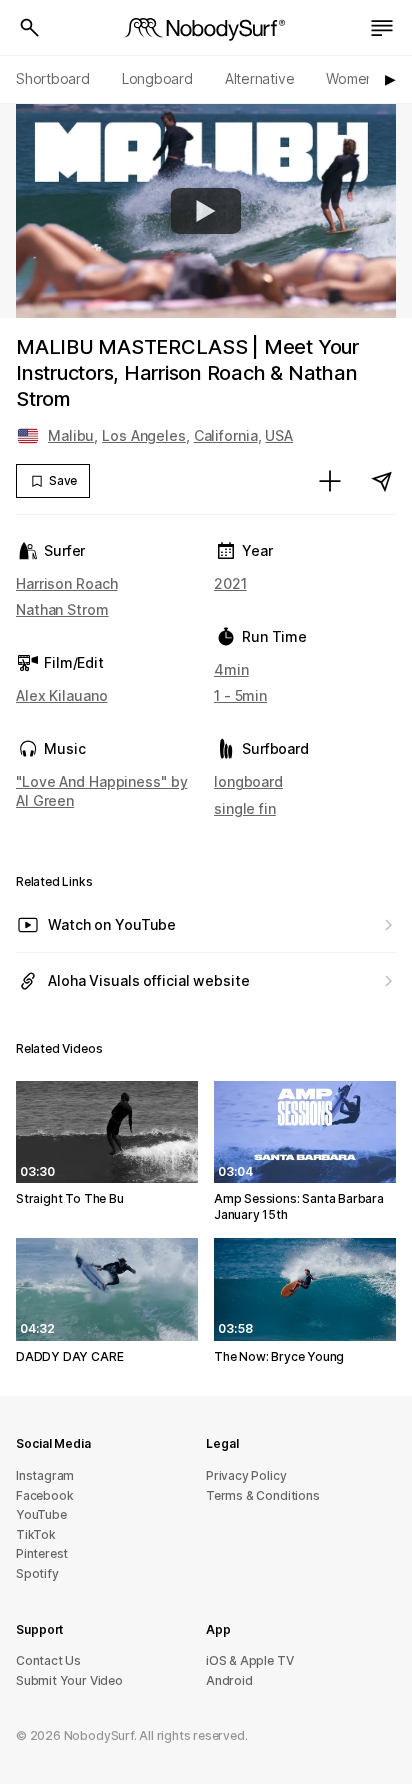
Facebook (44, 1495)
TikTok (36, 1534)
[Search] (30, 28)
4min (231, 669)
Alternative (260, 78)
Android (229, 1680)
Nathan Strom (62, 609)
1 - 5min (240, 695)
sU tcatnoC (48, 1660)
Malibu (71, 435)
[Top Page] (206, 28)
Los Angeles (144, 435)
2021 (230, 583)
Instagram (45, 1475)
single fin (245, 808)
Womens (353, 78)
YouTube (41, 1514)
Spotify (37, 1573)
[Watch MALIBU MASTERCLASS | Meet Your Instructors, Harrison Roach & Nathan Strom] (206, 211)
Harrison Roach (66, 583)
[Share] (382, 481)
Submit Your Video (69, 1680)
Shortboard (53, 78)
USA (279, 435)
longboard (248, 781)
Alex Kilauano (62, 695)
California (226, 435)
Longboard (157, 78)
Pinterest (42, 1553)
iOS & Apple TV (249, 1660)
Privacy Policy (246, 1475)
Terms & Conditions (263, 1495)
